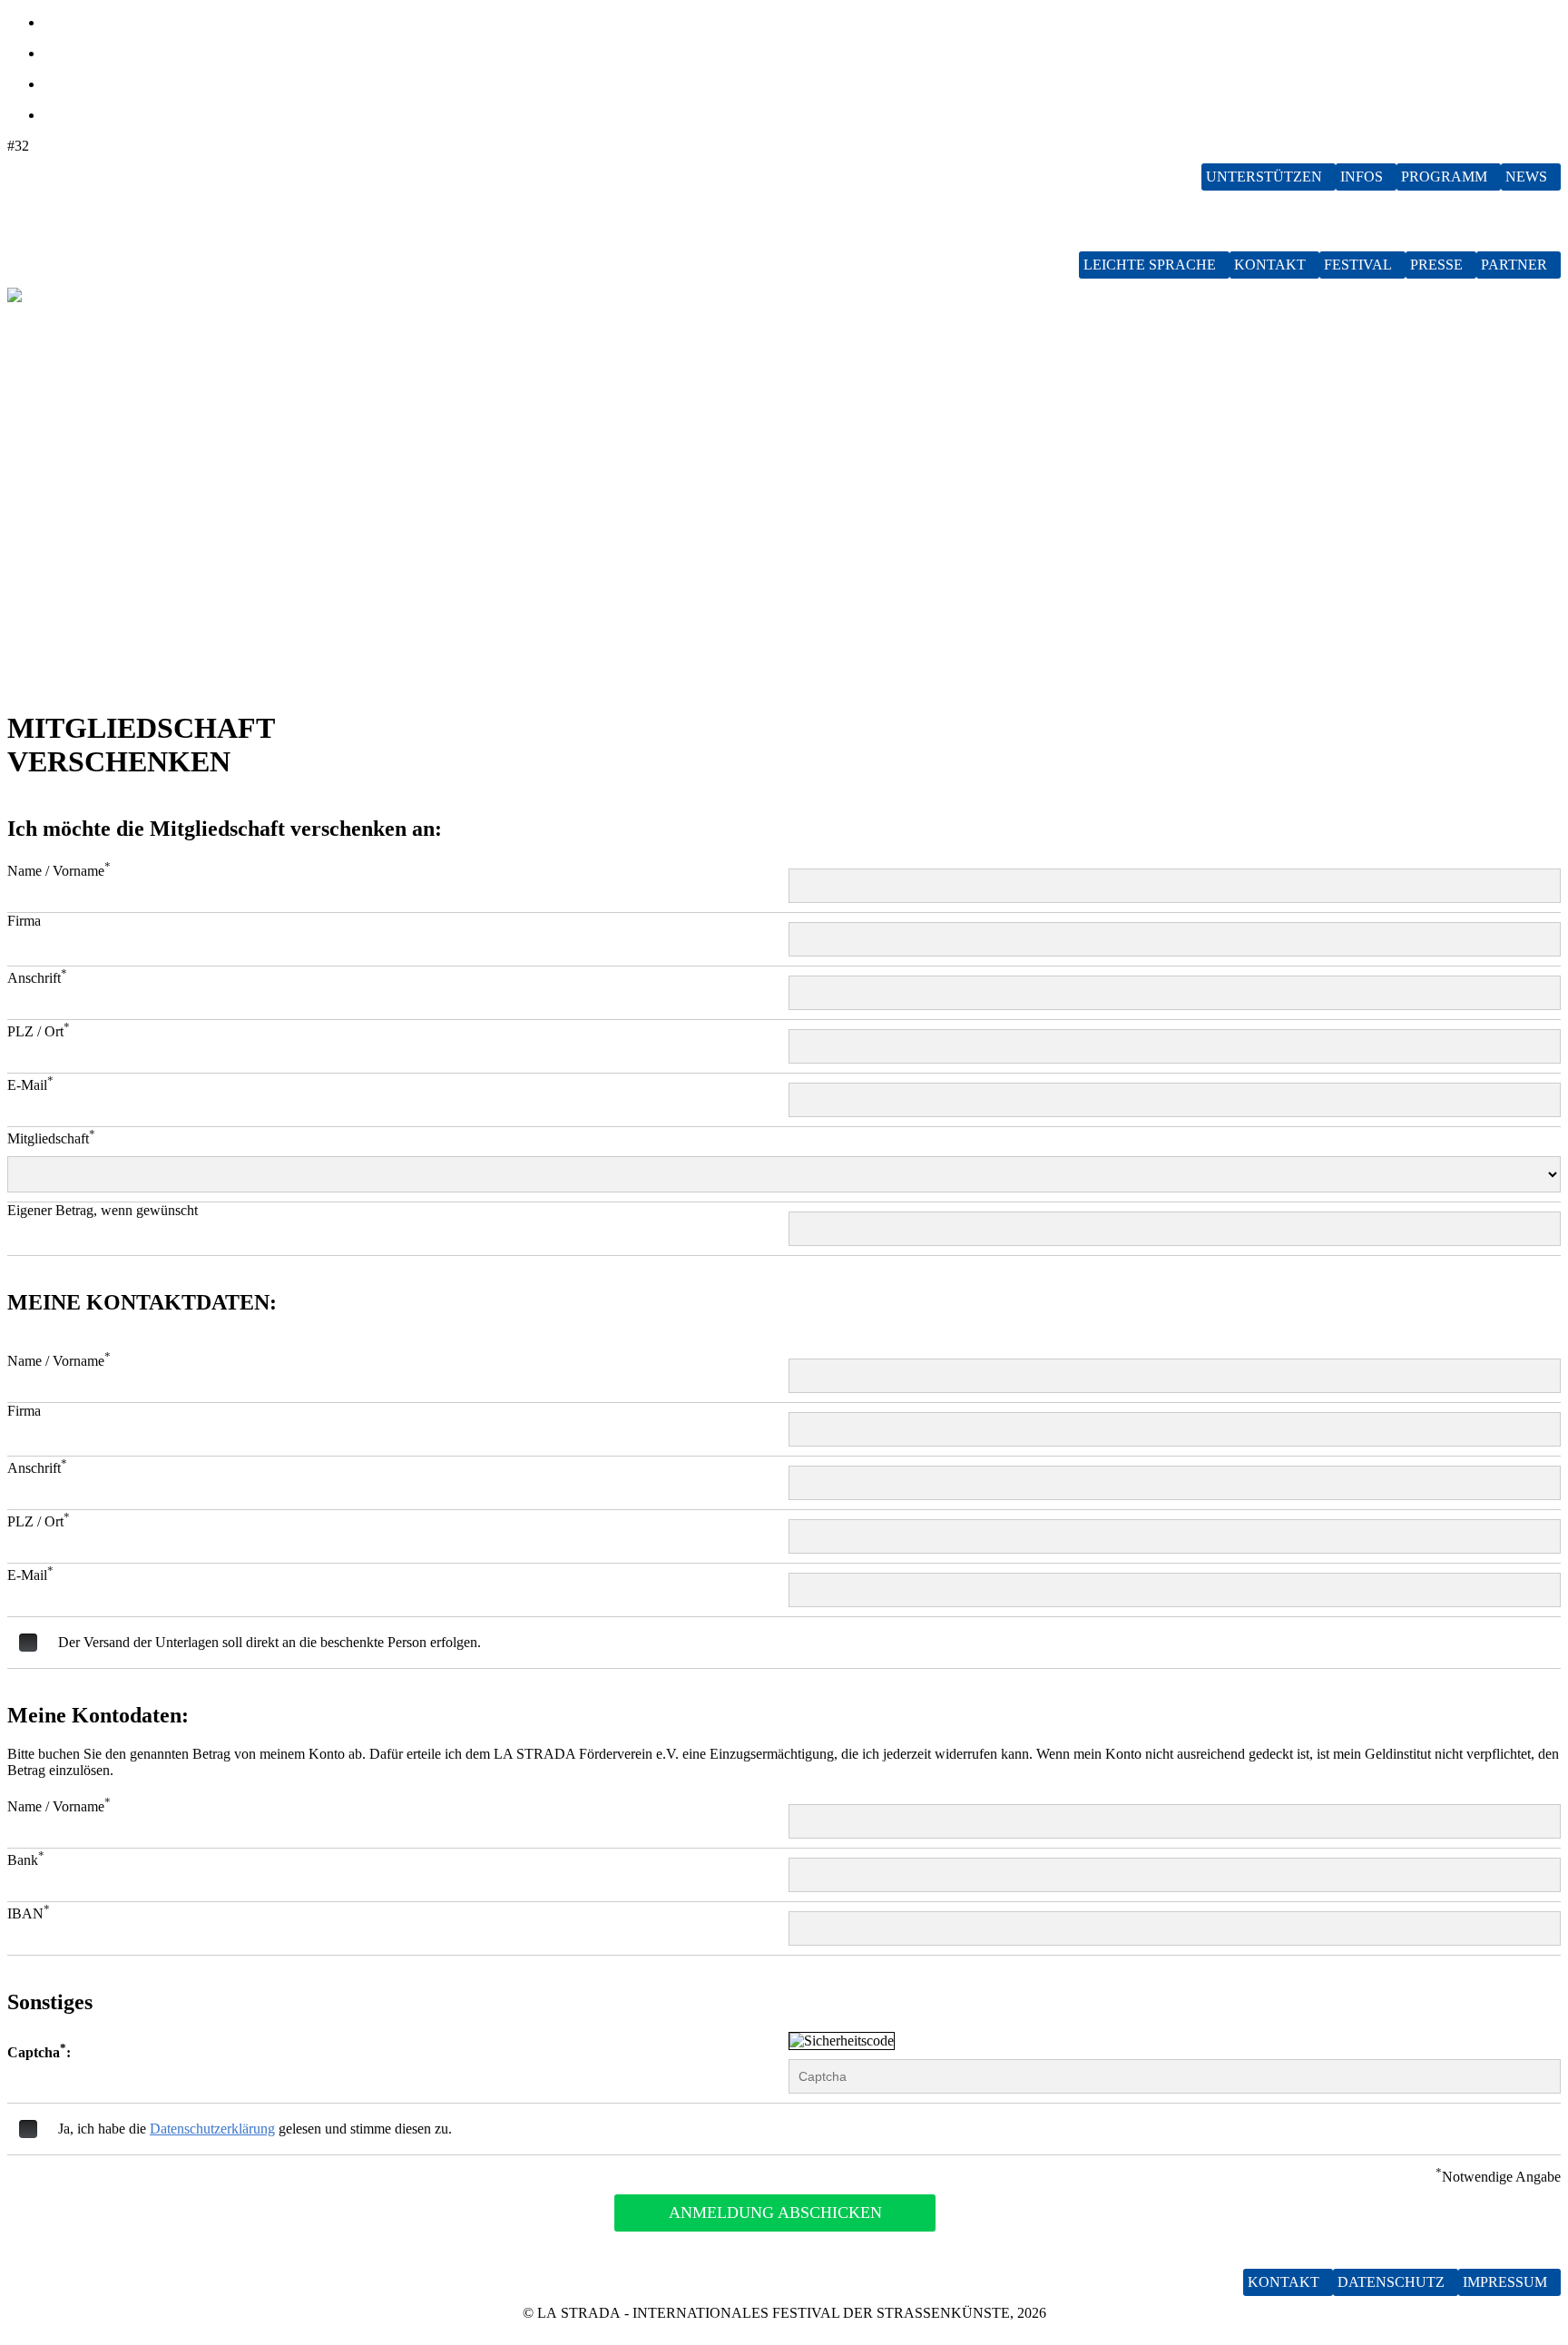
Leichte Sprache (1150, 265)
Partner (1514, 265)
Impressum (1505, 2282)
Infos (1362, 177)
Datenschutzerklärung (212, 2129)
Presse (1436, 265)
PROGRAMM (1444, 177)
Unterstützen (1264, 177)
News (1526, 177)
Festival (1358, 265)
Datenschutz (1391, 2282)
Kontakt (1270, 265)
